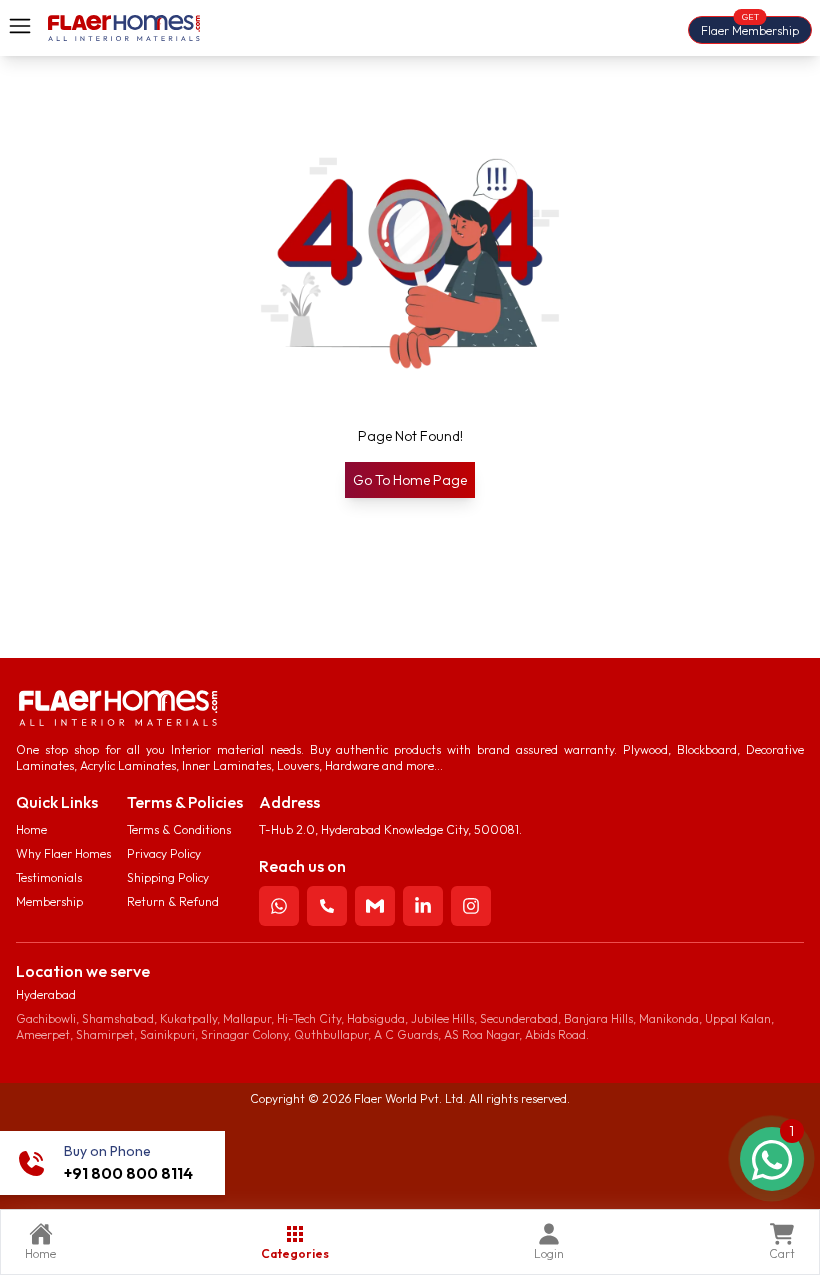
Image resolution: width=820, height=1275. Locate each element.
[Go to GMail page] (375, 906)
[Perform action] (279, 906)
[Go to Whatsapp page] (279, 906)
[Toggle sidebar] (20, 26)
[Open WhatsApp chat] (772, 1159)
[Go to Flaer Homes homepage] (124, 28)
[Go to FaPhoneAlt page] (327, 906)
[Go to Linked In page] (423, 906)
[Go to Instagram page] (471, 906)
